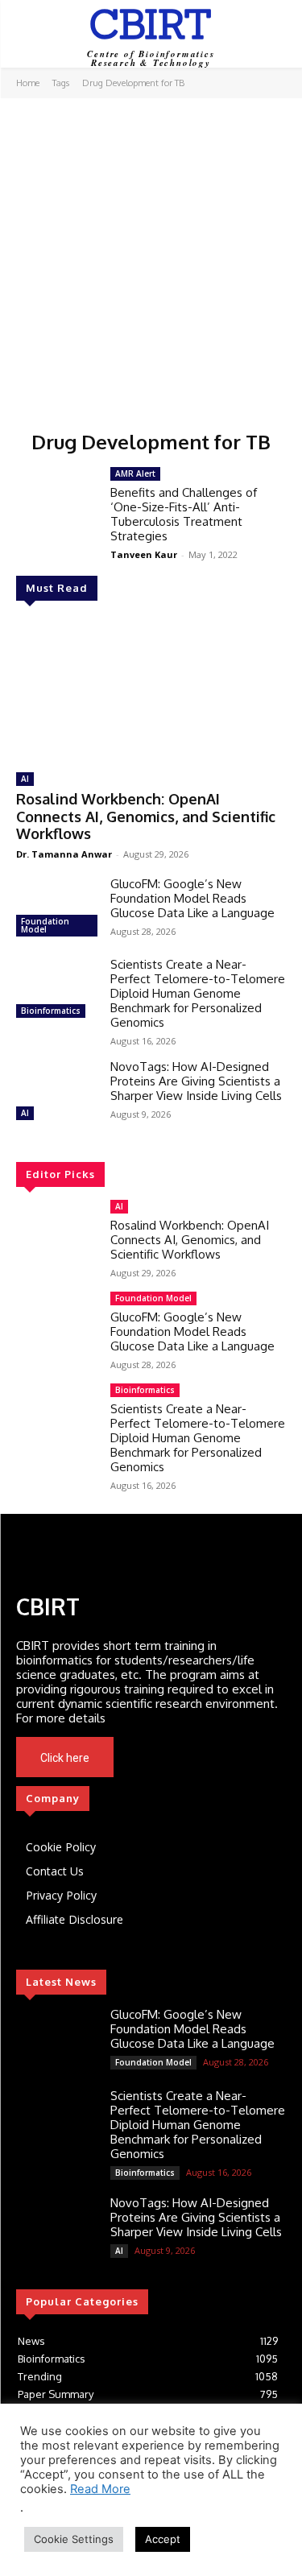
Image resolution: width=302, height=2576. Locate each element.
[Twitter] (85, 1552)
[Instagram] (112, 1552)
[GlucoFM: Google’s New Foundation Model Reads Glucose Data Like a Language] (57, 909)
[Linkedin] (57, 1552)
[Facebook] (30, 1552)
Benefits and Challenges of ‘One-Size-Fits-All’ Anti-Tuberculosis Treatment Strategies (184, 514)
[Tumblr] (194, 1552)
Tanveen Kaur (144, 554)
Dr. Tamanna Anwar (64, 854)
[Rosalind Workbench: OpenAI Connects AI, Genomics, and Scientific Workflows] (151, 689)
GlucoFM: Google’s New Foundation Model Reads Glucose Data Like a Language (192, 898)
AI (25, 779)
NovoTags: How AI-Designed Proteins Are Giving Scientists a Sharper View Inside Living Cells (196, 1081)
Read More (100, 2489)
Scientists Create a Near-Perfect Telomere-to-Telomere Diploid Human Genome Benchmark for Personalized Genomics (198, 993)
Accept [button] (163, 2539)
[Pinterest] (139, 1552)
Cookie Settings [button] (74, 2539)
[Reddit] (167, 1552)
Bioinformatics (51, 1011)
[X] (192, 1758)
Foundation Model (45, 925)
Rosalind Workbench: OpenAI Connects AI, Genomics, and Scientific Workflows (146, 816)
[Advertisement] (151, 257)
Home (28, 83)
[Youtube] (215, 1758)
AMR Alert (135, 473)
